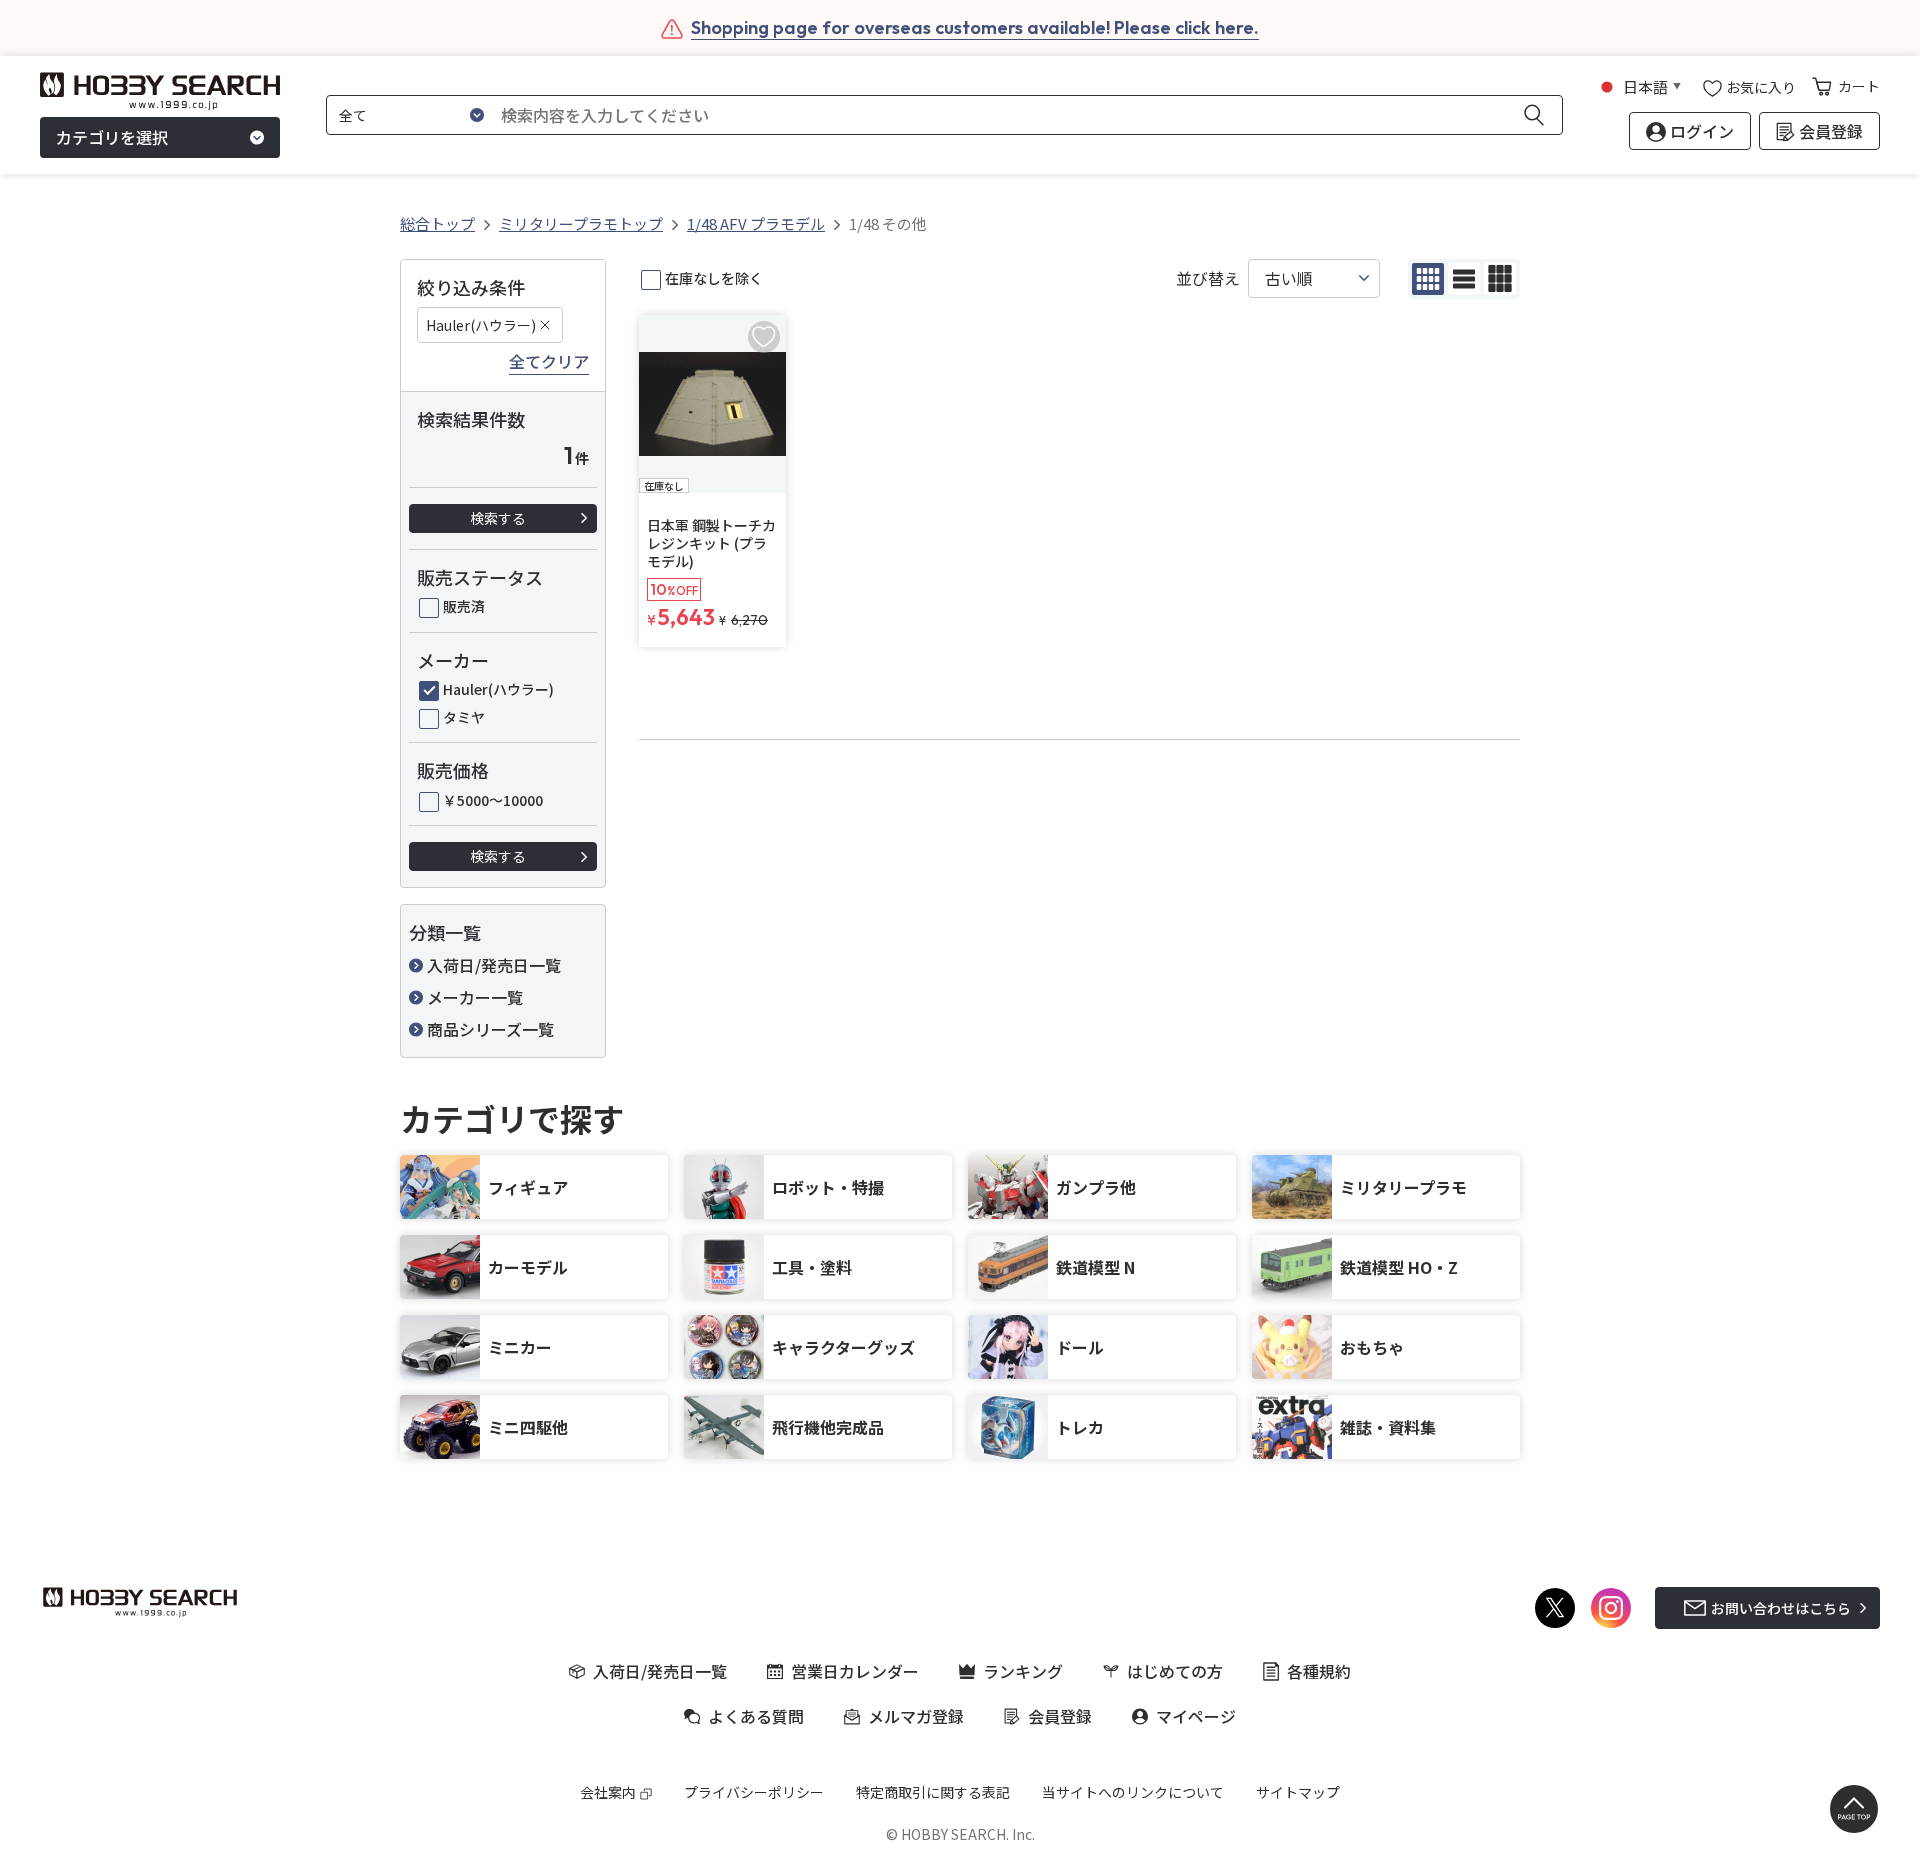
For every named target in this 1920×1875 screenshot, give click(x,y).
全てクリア (549, 362)
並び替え (1208, 278)
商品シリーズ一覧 (490, 1029)
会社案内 (608, 1792)
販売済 (464, 606)
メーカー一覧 (475, 997)
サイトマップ (1298, 1792)
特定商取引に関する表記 (933, 1792)
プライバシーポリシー (754, 1792)
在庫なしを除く (714, 278)
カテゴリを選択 (112, 138)
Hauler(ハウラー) (481, 325)
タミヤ (464, 717)
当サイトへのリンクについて (1133, 1792)
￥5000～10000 (493, 800)
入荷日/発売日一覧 (494, 965)
